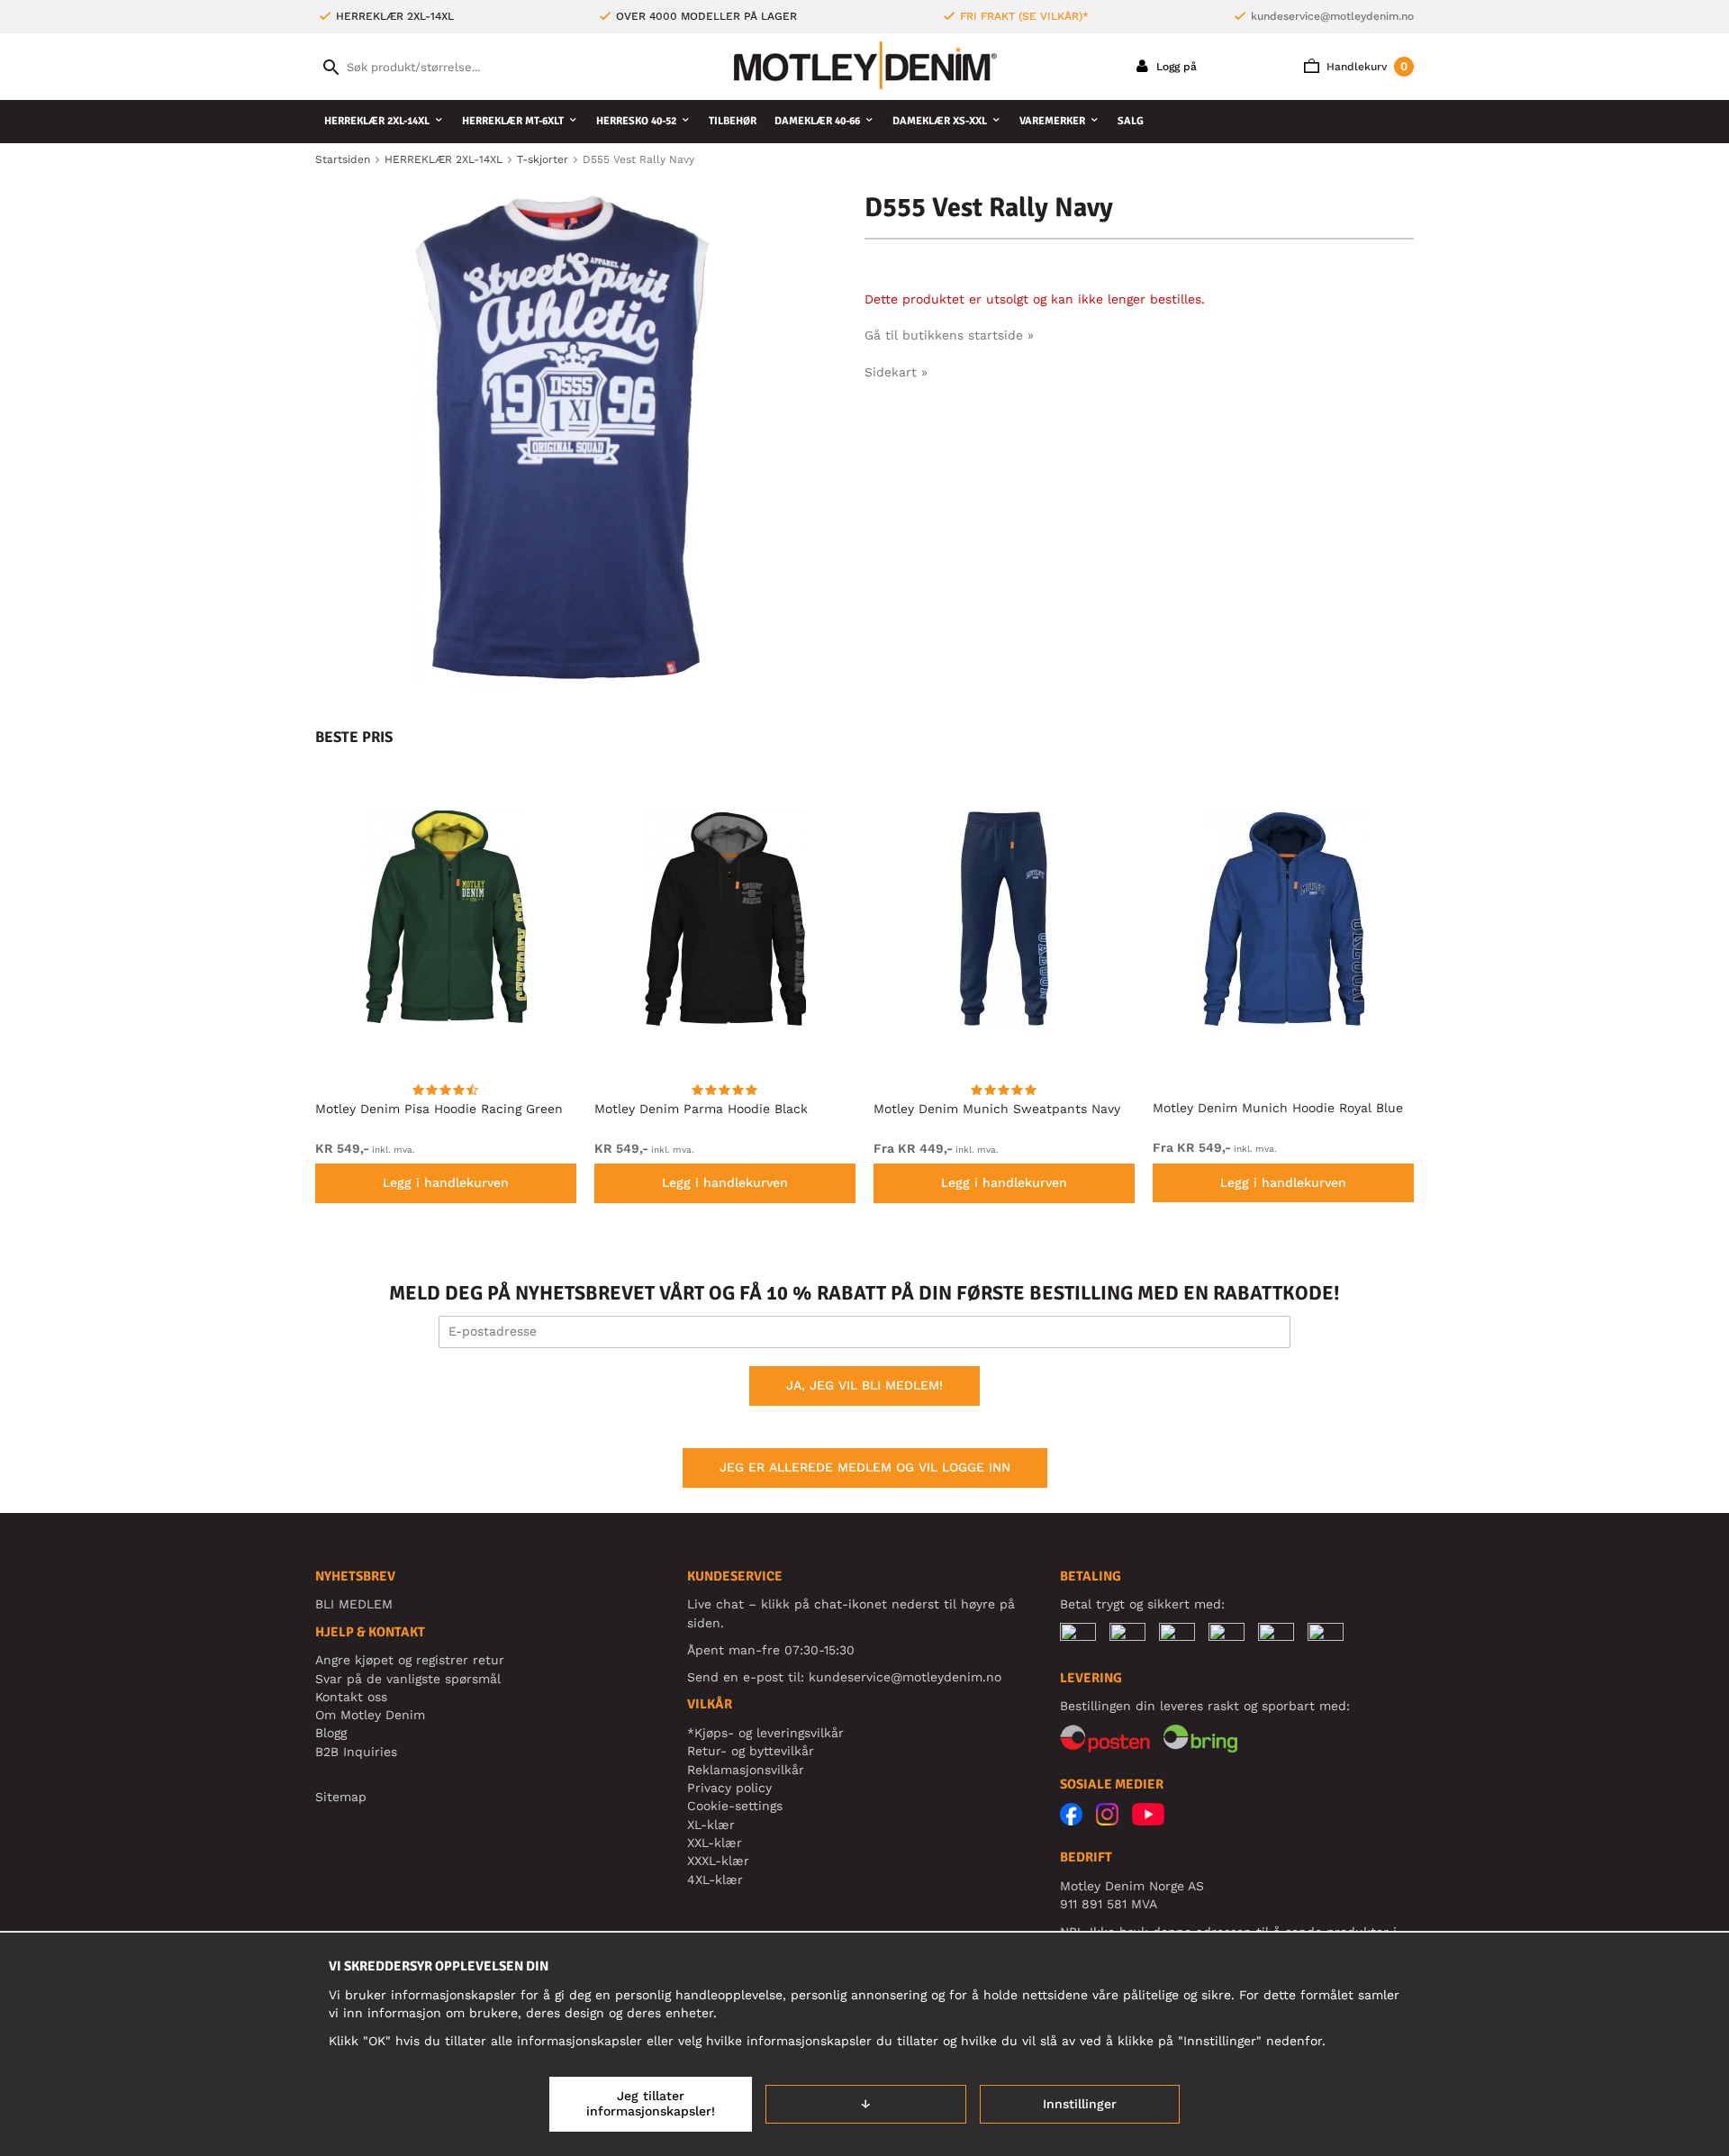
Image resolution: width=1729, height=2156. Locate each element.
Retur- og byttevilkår (751, 1751)
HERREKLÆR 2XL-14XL (377, 121)
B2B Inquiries (356, 1752)
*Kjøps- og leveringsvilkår (765, 1733)
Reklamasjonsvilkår (746, 1770)
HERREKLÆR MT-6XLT (513, 121)
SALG (1131, 121)
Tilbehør (733, 121)
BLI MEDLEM (354, 1604)
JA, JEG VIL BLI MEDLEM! (864, 1385)
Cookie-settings (735, 1806)
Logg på (1175, 67)
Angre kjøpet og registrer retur (410, 1660)
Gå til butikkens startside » (949, 335)
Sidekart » (896, 372)
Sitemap (341, 1797)
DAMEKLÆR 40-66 (817, 121)
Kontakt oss (351, 1697)
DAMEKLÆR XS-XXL (940, 121)
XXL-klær (715, 1843)
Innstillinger (1080, 2104)
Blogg (331, 1733)
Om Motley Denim (370, 1715)
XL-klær (711, 1825)
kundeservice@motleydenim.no (1332, 16)
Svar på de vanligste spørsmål (408, 1679)
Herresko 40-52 (636, 121)
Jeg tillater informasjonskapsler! (651, 2104)
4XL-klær (715, 1880)
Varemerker (1052, 121)
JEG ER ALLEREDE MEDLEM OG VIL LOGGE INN (865, 1467)
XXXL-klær (718, 1861)
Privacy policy (729, 1788)
